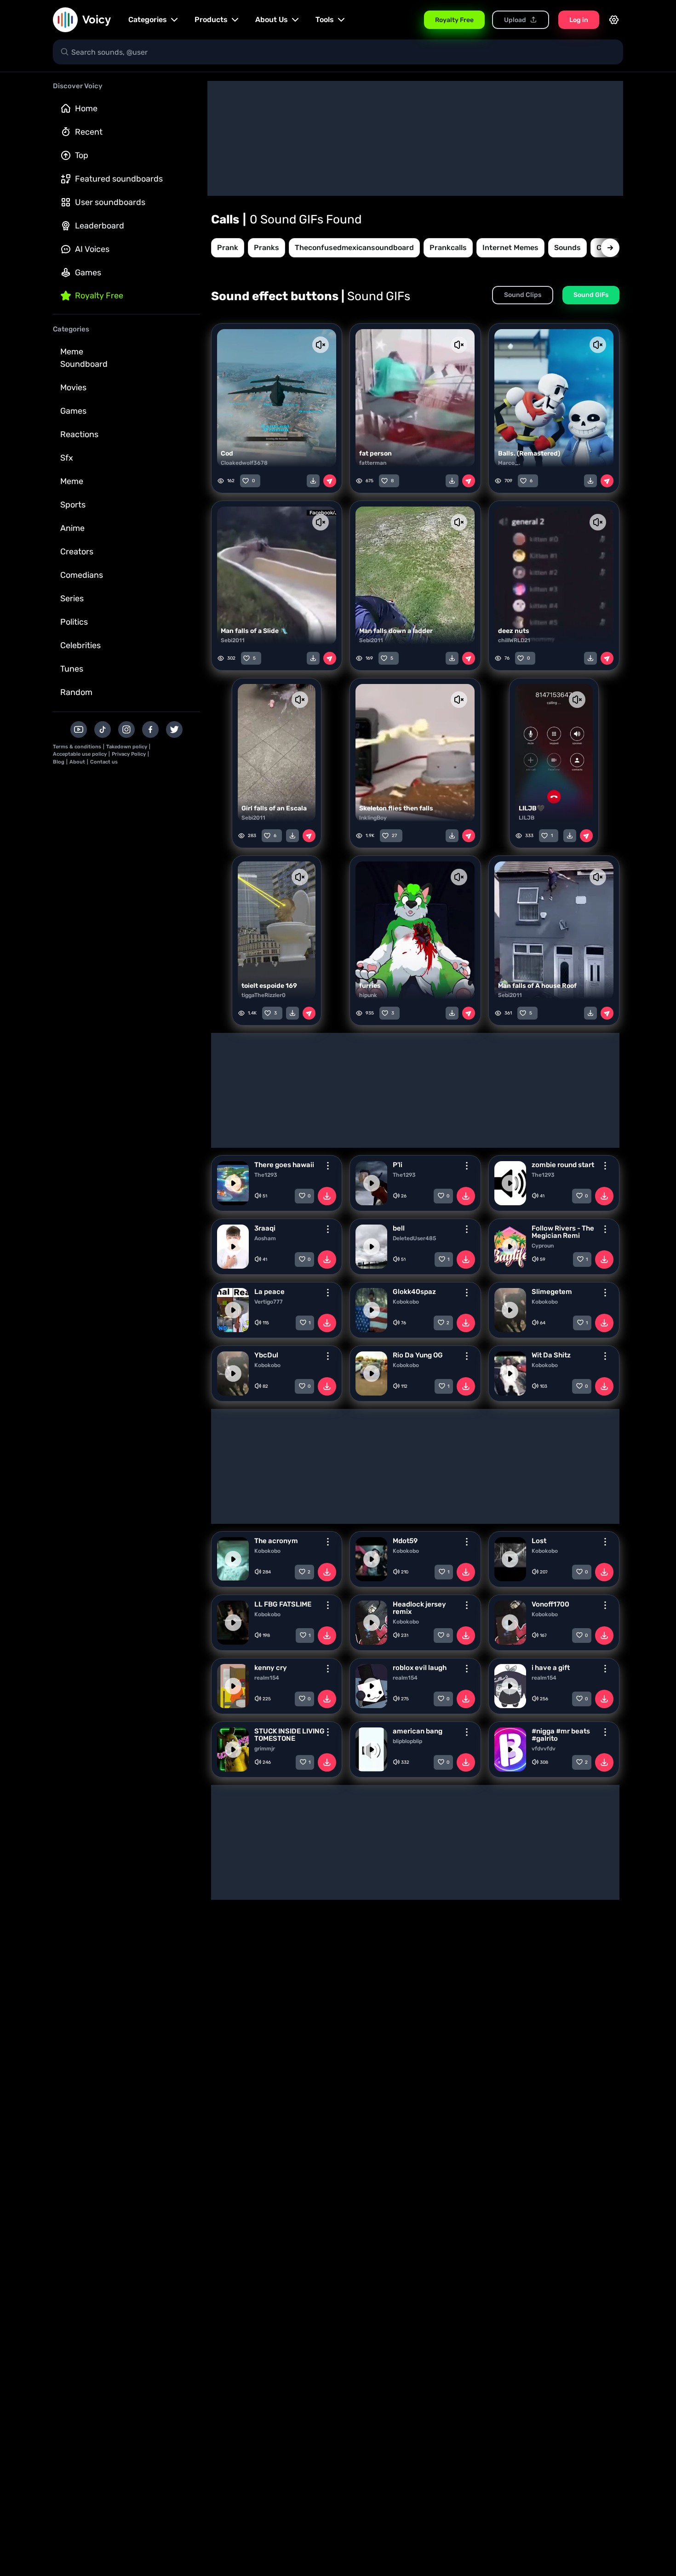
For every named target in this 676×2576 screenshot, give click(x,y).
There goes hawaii (284, 1165)
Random (76, 692)
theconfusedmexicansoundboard (354, 248)
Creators (77, 552)
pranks (266, 248)
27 (394, 836)
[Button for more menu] (328, 1166)
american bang (418, 1731)
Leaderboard (100, 226)
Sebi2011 (233, 640)
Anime (72, 528)
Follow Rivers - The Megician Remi (563, 1232)
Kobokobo (406, 1302)
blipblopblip (407, 1741)
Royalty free (99, 296)
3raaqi (265, 1228)
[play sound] (233, 1183)
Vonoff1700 (550, 1604)
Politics (74, 622)
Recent (89, 132)
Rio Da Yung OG (418, 1355)
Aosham (265, 1238)
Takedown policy (127, 747)
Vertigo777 (269, 1302)
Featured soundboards (119, 179)
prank (228, 248)
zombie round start (563, 1165)
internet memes (510, 248)
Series (72, 598)
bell (399, 1228)
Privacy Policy (129, 754)
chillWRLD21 (514, 640)
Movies (73, 388)
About (77, 762)
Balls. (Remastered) (529, 453)
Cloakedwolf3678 (244, 463)
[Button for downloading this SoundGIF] (313, 481)
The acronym (276, 1541)
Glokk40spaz (414, 1292)
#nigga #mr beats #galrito (561, 1735)
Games (88, 273)
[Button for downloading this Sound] (327, 1196)
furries (370, 986)
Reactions (79, 434)
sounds (567, 248)
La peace (269, 1292)
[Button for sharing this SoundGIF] (330, 481)
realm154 (267, 1678)
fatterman (373, 463)
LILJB (527, 818)
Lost (539, 1541)
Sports (73, 505)
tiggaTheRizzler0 (264, 995)
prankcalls (448, 248)
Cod (227, 453)
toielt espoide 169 (269, 986)
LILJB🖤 (532, 808)
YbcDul (266, 1355)
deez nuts (514, 631)
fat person (375, 453)
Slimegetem (552, 1292)
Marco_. (509, 463)
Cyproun (543, 1246)
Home (86, 108)
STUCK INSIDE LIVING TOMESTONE (289, 1735)
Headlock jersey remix (419, 1608)
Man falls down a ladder (396, 631)
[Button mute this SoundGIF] (321, 345)
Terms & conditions (77, 747)
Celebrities (80, 645)
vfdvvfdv (544, 1749)
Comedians (82, 575)
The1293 (266, 1175)
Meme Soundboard (84, 358)
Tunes (72, 669)
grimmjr (265, 1749)
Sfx (67, 458)
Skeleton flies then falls (396, 808)
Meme (72, 481)
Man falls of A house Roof (537, 986)
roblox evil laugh (420, 1668)
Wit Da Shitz (551, 1355)
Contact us (104, 762)
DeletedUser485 (414, 1238)
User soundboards (110, 202)
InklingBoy (373, 818)
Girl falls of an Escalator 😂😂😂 (291, 808)
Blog (59, 762)
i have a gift (551, 1668)
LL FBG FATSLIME (283, 1604)
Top (82, 155)
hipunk (368, 995)
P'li (398, 1165)
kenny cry (271, 1668)
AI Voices (92, 249)
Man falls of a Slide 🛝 (254, 631)
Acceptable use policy (80, 754)
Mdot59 (405, 1541)
